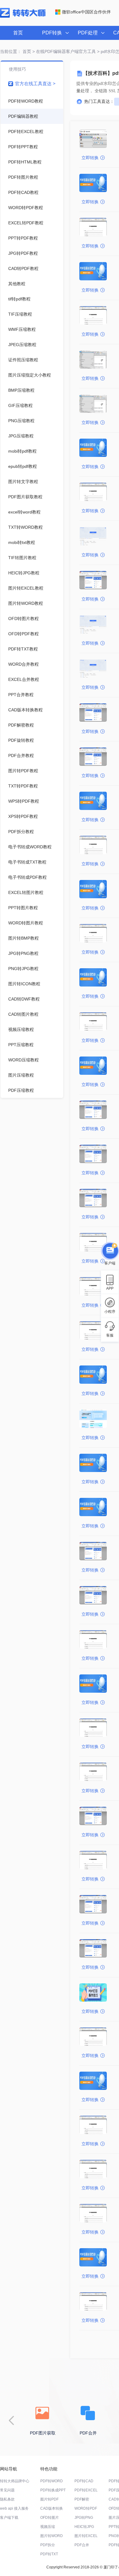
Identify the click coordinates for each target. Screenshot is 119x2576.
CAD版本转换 (52, 2508)
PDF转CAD (84, 2481)
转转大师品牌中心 (15, 2481)
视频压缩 (48, 2527)
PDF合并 (82, 2545)
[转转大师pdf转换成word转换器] (23, 16)
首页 (18, 33)
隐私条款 (7, 2499)
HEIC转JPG (84, 2527)
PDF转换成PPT (53, 2490)
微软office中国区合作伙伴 (86, 12)
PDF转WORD (52, 2481)
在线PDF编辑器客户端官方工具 (66, 51)
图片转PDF (49, 2499)
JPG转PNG (84, 2518)
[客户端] (110, 1250)
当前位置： (11, 51)
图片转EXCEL (86, 2536)
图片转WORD (52, 2536)
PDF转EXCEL (86, 2490)
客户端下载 (9, 2518)
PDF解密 (82, 2499)
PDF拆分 (48, 2545)
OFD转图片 (50, 2518)
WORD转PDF (86, 2508)
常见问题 (7, 2490)
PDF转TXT (49, 2554)
